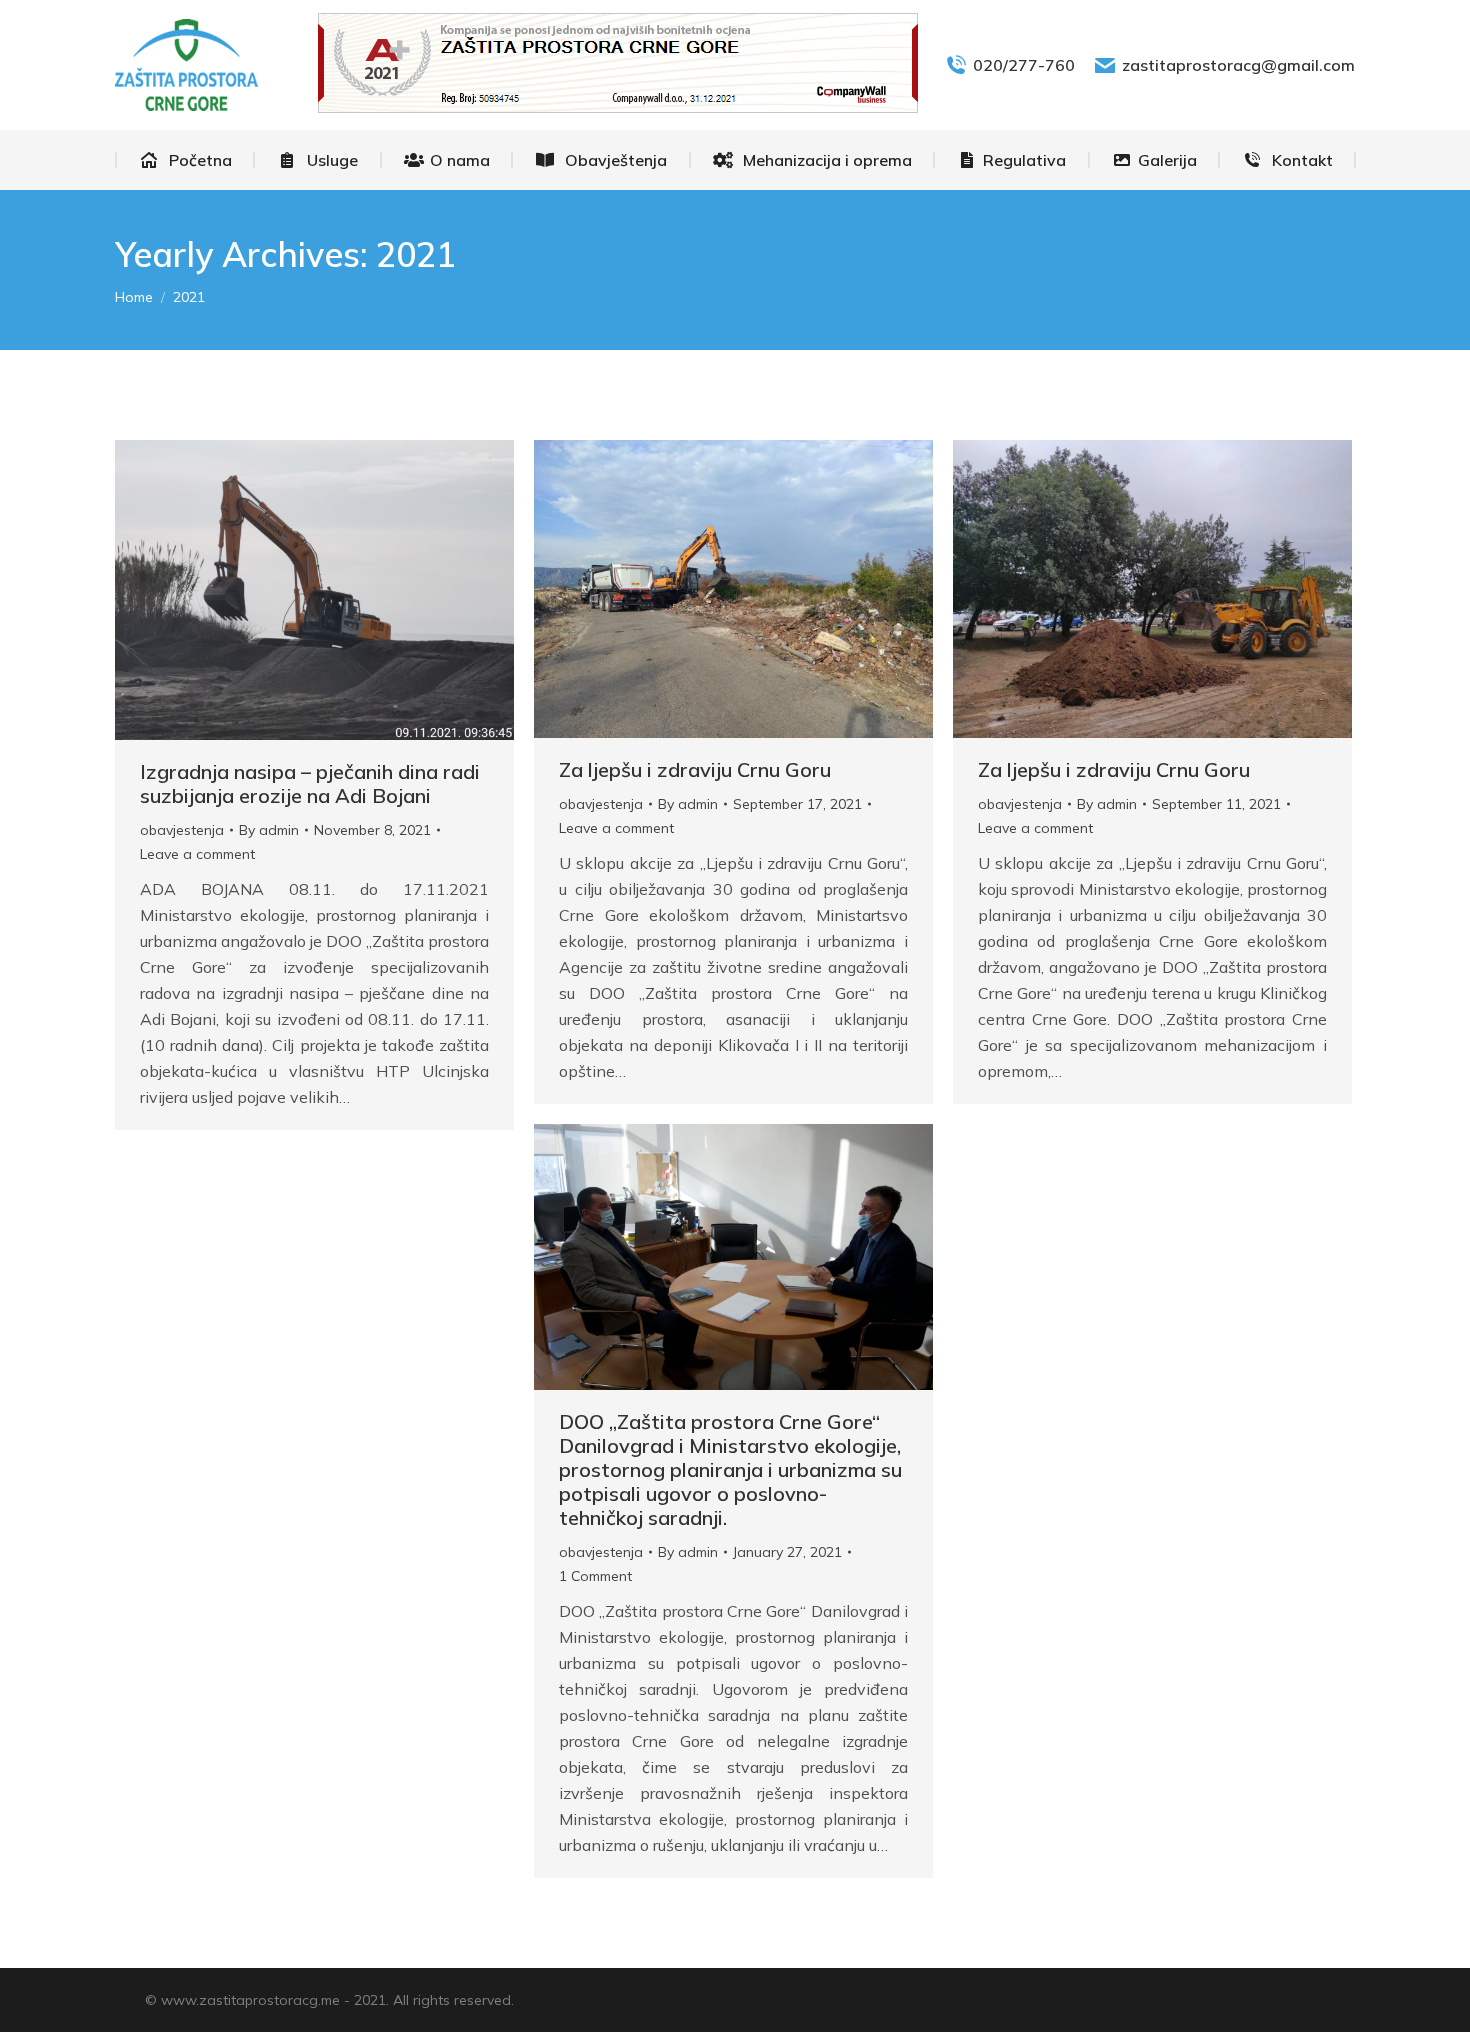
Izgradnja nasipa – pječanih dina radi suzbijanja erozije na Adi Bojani (310, 783)
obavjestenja (182, 830)
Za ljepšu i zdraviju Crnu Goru (695, 769)
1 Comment (595, 1576)
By (269, 830)
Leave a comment (197, 854)
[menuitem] (185, 160)
